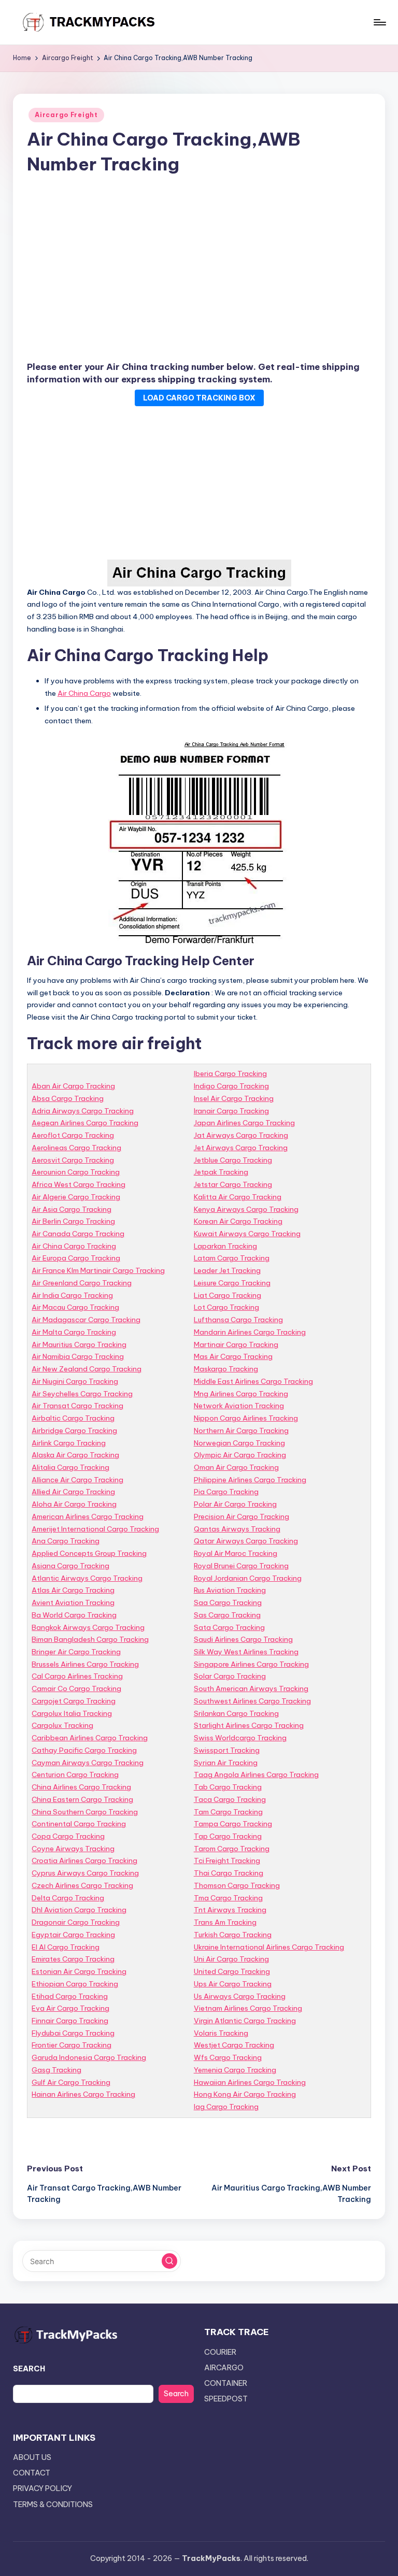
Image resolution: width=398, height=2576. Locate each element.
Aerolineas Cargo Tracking (76, 1148)
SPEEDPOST (226, 2399)
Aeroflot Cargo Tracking (73, 1135)
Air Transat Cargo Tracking (77, 1406)
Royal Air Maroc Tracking (236, 1553)
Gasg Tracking (56, 2070)
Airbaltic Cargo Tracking (73, 1418)
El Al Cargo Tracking (66, 1947)
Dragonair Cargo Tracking (76, 1922)
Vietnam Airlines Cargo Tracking (248, 2008)
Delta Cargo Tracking (68, 1898)
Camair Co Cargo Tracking (76, 1688)
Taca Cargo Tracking (230, 1799)
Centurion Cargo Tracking (75, 1774)
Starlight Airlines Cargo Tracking (249, 1725)
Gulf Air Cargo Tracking (71, 2082)
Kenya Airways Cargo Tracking (246, 1209)
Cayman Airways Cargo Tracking (88, 1763)
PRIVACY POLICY (42, 2488)
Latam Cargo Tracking (232, 1258)
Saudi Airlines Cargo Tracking (243, 1639)
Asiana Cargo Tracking (70, 1566)
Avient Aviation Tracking (73, 1602)
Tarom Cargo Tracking (232, 1849)
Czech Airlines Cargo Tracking (82, 1885)
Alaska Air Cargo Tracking (75, 1455)
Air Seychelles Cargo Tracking (82, 1394)
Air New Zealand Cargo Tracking (87, 1369)
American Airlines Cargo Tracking (88, 1516)
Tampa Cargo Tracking (233, 1824)
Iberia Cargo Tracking (230, 1074)
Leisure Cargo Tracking (232, 1283)
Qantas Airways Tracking (237, 1529)
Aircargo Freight (66, 115)
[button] (169, 2261)
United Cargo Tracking (232, 1971)
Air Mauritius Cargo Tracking (79, 1344)
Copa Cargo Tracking (68, 1836)
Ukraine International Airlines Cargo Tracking (269, 1947)
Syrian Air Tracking (226, 1763)
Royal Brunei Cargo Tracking (241, 1566)
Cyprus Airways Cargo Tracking (85, 1873)
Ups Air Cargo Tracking (233, 1984)
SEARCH (29, 2369)
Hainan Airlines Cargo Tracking (83, 2094)
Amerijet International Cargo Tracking (95, 1529)
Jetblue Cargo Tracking (233, 1160)
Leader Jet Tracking (227, 1270)
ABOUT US (32, 2457)
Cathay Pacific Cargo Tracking (84, 1750)
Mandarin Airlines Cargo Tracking (250, 1332)
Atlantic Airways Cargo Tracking (87, 1578)
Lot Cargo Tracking (226, 1307)
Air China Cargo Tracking (74, 1246)
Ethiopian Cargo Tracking (75, 1984)
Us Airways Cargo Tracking (240, 1996)
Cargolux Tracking (62, 1725)
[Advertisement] (199, 270)
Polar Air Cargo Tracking (235, 1504)
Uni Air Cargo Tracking (231, 1959)
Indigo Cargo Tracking (231, 1086)
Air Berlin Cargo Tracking (73, 1221)
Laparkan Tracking (225, 1246)
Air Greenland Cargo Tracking (82, 1283)
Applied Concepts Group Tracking (89, 1553)
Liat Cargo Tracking (228, 1295)
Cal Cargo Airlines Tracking (77, 1676)
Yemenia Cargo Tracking (235, 2070)
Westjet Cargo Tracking (234, 2045)
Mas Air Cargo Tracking (233, 1356)
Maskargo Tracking (226, 1369)
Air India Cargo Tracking (72, 1295)
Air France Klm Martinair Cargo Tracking (98, 1270)
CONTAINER (226, 2383)
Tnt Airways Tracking (230, 1910)
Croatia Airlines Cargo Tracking (84, 1861)
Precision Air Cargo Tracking (241, 1516)
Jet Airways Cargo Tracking (241, 1148)
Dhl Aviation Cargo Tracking (79, 1910)
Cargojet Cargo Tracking (74, 1701)
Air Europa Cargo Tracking (76, 1258)
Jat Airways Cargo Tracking (241, 1135)
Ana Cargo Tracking (66, 1541)
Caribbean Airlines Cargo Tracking (90, 1738)
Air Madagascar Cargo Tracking (86, 1320)
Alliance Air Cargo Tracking (77, 1480)
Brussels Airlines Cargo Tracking (85, 1664)
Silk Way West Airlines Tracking (246, 1652)
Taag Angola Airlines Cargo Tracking (256, 1774)
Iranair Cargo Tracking (231, 1111)
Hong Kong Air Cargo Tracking (245, 2094)
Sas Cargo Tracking (227, 1615)
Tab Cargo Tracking (228, 1787)
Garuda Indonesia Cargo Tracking (89, 2057)
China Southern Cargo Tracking (85, 1812)
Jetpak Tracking (221, 1172)
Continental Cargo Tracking (79, 1824)
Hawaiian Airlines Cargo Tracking (250, 2082)
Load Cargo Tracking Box (199, 398)
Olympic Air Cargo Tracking (240, 1455)
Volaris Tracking (221, 2033)
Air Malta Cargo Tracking (74, 1332)
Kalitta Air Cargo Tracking (238, 1197)
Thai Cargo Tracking (229, 1873)
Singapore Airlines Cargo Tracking (251, 1664)
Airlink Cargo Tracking (69, 1443)
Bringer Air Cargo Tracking (76, 1652)
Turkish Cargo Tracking (233, 1935)
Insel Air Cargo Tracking (234, 1098)
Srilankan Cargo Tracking (236, 1713)
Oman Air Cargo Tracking (236, 1467)
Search (176, 2394)
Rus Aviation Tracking (230, 1590)
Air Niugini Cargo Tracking (75, 1381)
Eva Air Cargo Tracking (70, 2008)
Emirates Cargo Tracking (73, 1959)
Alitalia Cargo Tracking (70, 1467)
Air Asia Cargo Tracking (72, 1209)
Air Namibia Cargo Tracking (78, 1356)
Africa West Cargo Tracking (79, 1184)
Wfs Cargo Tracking (228, 2057)
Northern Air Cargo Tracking (241, 1430)
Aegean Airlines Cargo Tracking (85, 1123)
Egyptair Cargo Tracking (73, 1935)
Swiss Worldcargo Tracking (240, 1738)
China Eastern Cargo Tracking (82, 1799)
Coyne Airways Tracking (73, 1849)
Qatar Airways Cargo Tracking (246, 1541)
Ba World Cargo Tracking (74, 1615)
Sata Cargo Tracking (229, 1627)
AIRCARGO (224, 2368)
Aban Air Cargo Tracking (73, 1086)
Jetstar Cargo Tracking (233, 1184)
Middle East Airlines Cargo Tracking (253, 1381)
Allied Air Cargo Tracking (73, 1492)
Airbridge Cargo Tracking (74, 1430)
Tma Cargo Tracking (228, 1898)
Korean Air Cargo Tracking (238, 1221)
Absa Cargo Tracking (68, 1098)
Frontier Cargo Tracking (72, 2045)
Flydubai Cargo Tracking (73, 2033)
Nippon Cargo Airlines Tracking (246, 1418)
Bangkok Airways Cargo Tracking (88, 1627)
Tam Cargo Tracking (228, 1812)
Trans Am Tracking (225, 1922)
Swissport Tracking (227, 1750)
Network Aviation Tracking (239, 1406)
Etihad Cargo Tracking (70, 1996)
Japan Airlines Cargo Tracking (244, 1123)
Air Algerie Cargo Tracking (76, 1197)
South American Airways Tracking (251, 1688)
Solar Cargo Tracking (230, 1676)
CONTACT (32, 2473)
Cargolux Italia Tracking (72, 1713)
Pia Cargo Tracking (226, 1492)
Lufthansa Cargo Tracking (238, 1320)
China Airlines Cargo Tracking (81, 1787)
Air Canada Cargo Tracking (78, 1234)
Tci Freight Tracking (227, 1861)
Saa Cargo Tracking (228, 1602)
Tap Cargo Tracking (228, 1836)
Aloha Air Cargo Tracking (74, 1504)
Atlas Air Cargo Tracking (73, 1590)
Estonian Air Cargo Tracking (79, 1971)
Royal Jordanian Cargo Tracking (248, 1578)
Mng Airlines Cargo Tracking (241, 1394)
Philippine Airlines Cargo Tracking (250, 1480)
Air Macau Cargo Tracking (75, 1307)
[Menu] (379, 22)
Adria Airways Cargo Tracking (83, 1111)
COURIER (220, 2352)
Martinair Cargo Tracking (236, 1344)
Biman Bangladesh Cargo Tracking (90, 1639)
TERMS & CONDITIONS (53, 2505)
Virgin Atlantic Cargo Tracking (245, 2021)
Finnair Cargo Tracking (70, 2021)
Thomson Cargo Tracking (237, 1885)
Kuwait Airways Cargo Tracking (247, 1234)
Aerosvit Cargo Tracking (73, 1160)
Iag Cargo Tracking (226, 2107)
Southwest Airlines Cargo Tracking (252, 1701)
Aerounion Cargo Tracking (76, 1172)
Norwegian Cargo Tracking (239, 1443)
